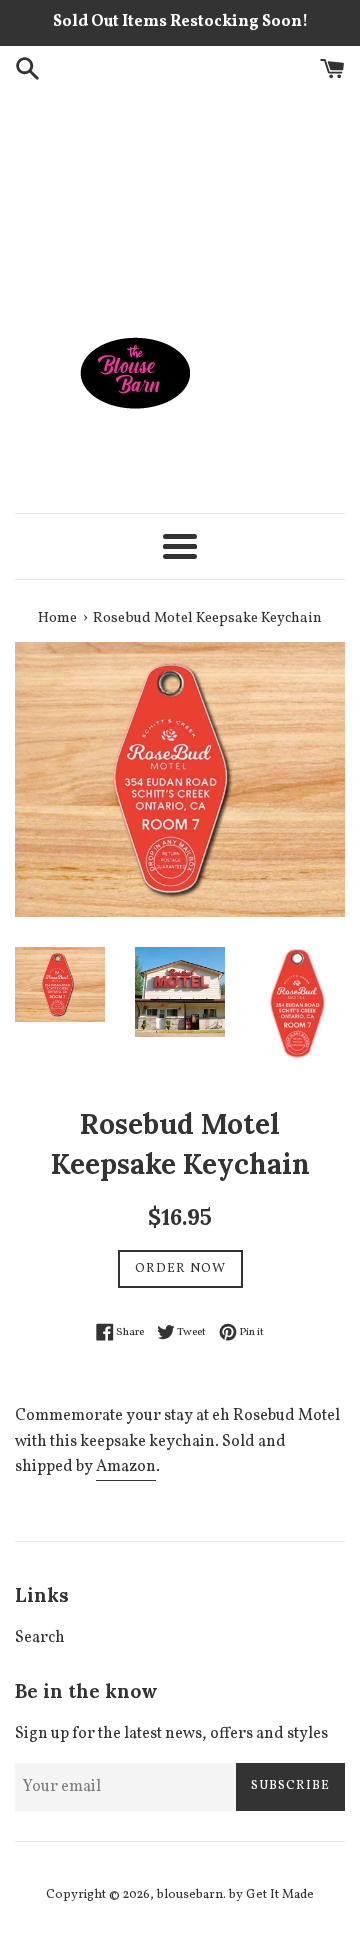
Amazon (126, 1467)
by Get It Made (271, 1895)
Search (40, 1638)
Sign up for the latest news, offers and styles (171, 1734)
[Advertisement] (180, 199)
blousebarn (190, 1895)
